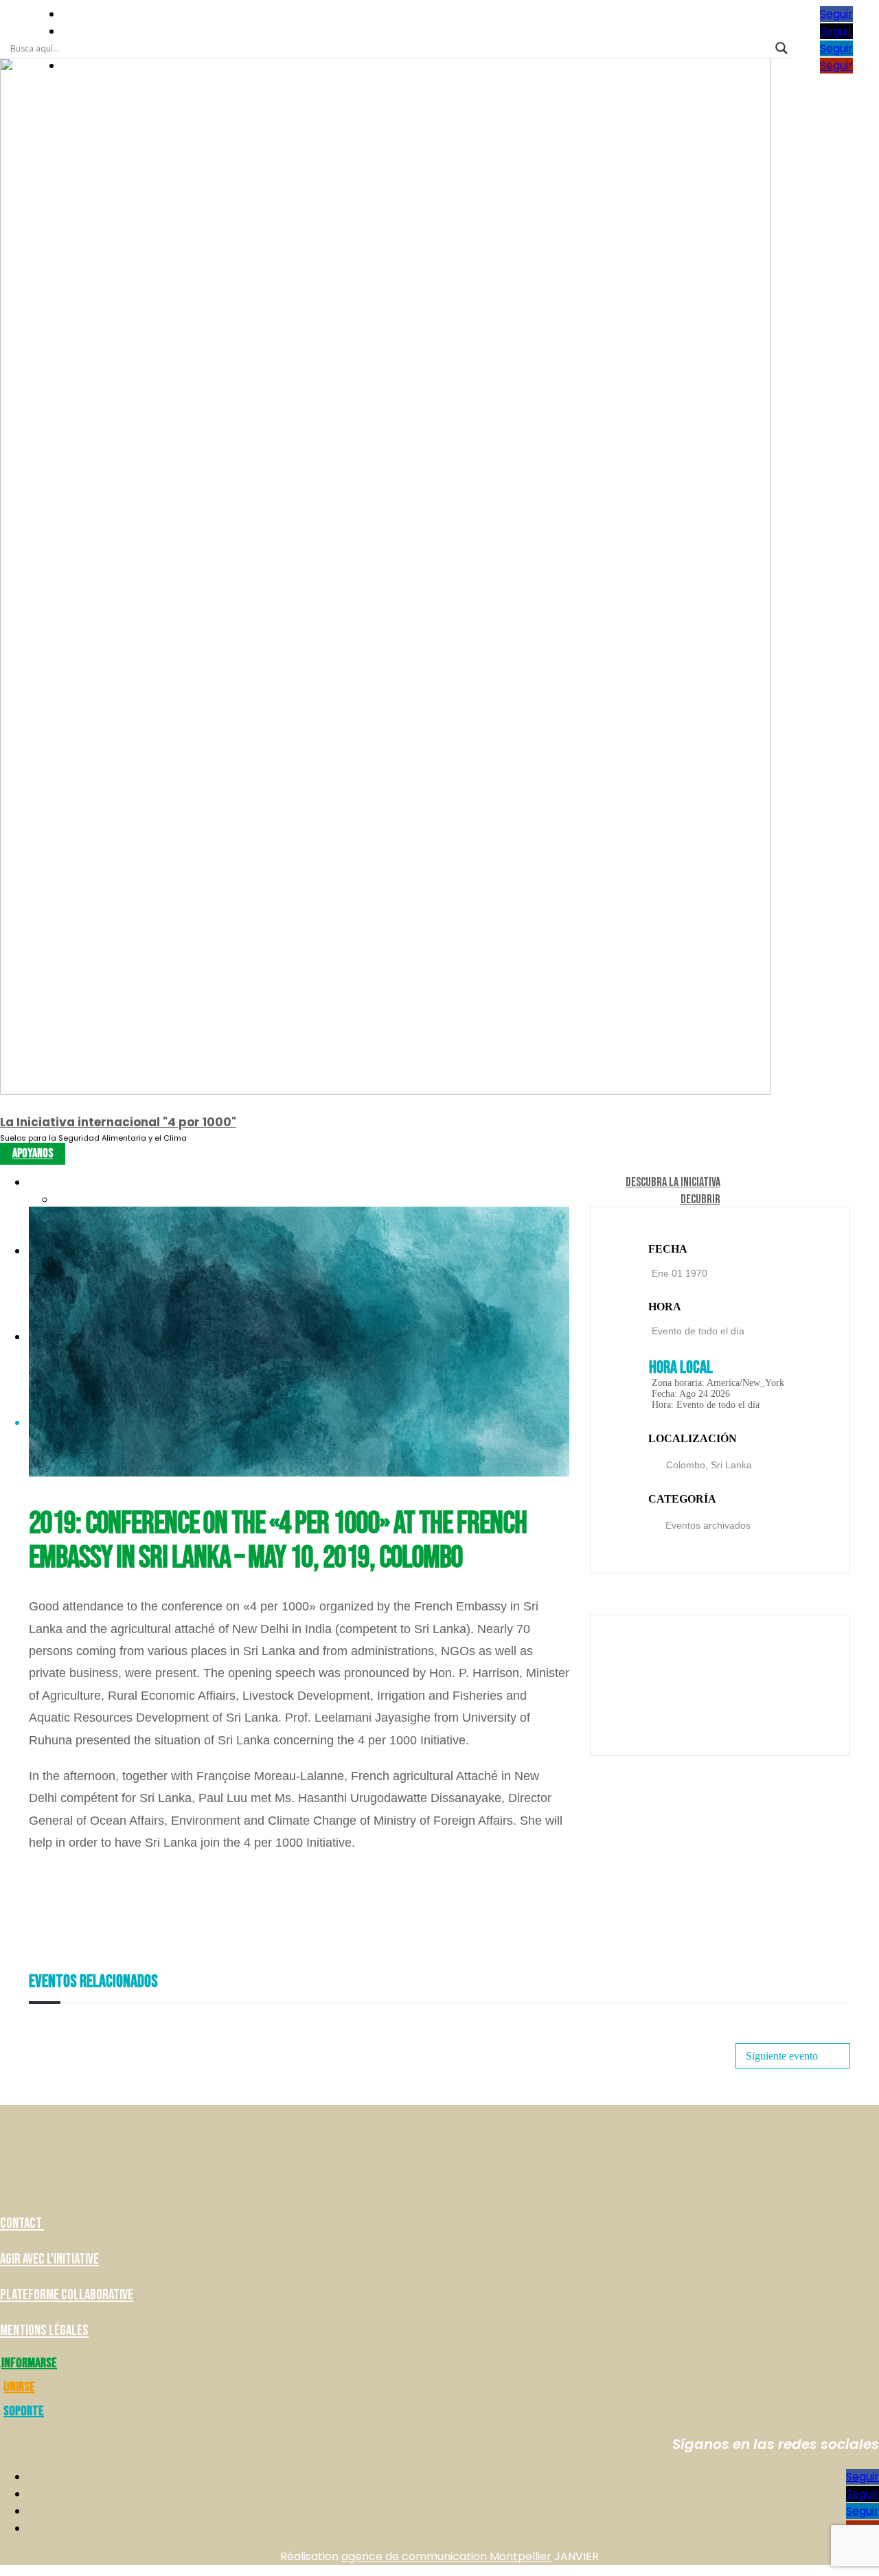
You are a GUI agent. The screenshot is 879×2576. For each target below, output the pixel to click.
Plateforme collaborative (67, 2295)
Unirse (19, 2387)
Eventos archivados (708, 1525)
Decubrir (700, 1199)
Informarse (29, 2363)
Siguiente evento (782, 2056)
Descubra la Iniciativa (673, 1182)
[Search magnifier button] (781, 48)
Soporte (24, 2411)
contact (22, 2223)
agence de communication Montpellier (446, 2556)
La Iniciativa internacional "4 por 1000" (118, 1122)
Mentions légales (44, 2330)
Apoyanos (33, 1154)
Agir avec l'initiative (49, 2259)
